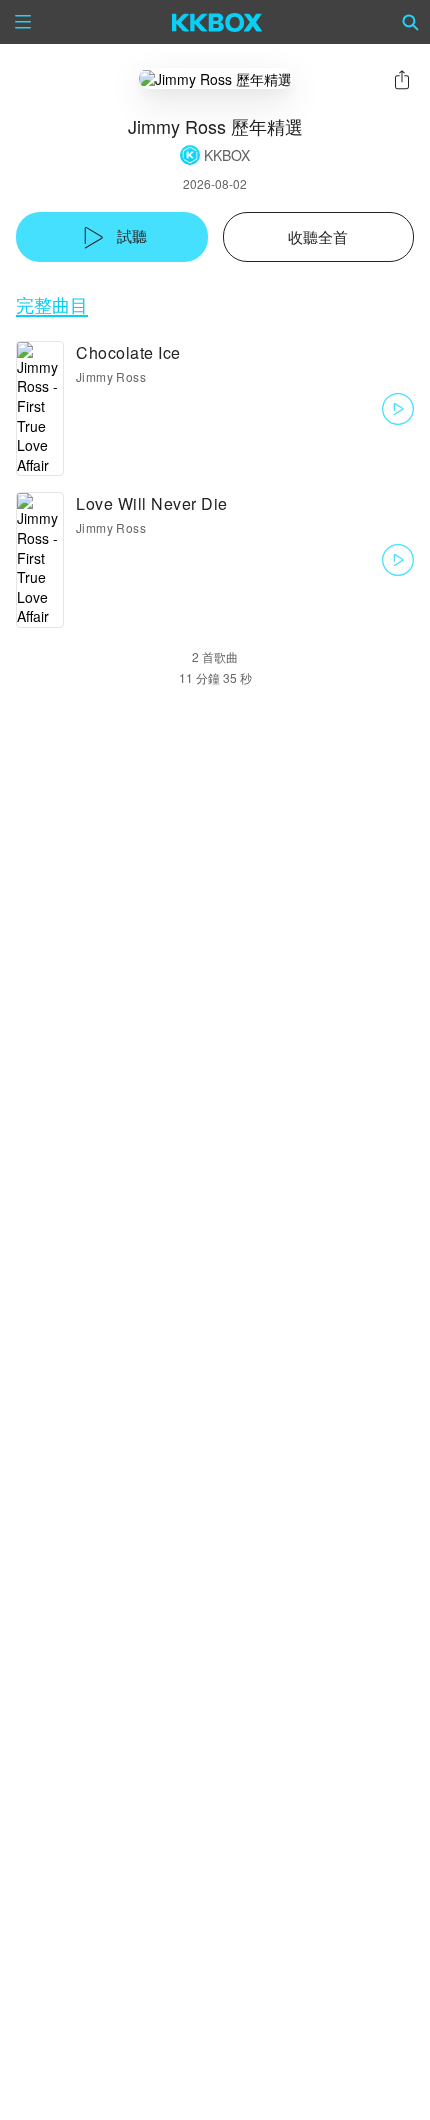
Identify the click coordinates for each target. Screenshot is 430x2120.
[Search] (411, 22)
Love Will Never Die (152, 503)
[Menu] (23, 22)
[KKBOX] (217, 22)
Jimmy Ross (111, 376)
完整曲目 (52, 304)
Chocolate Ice (128, 352)
